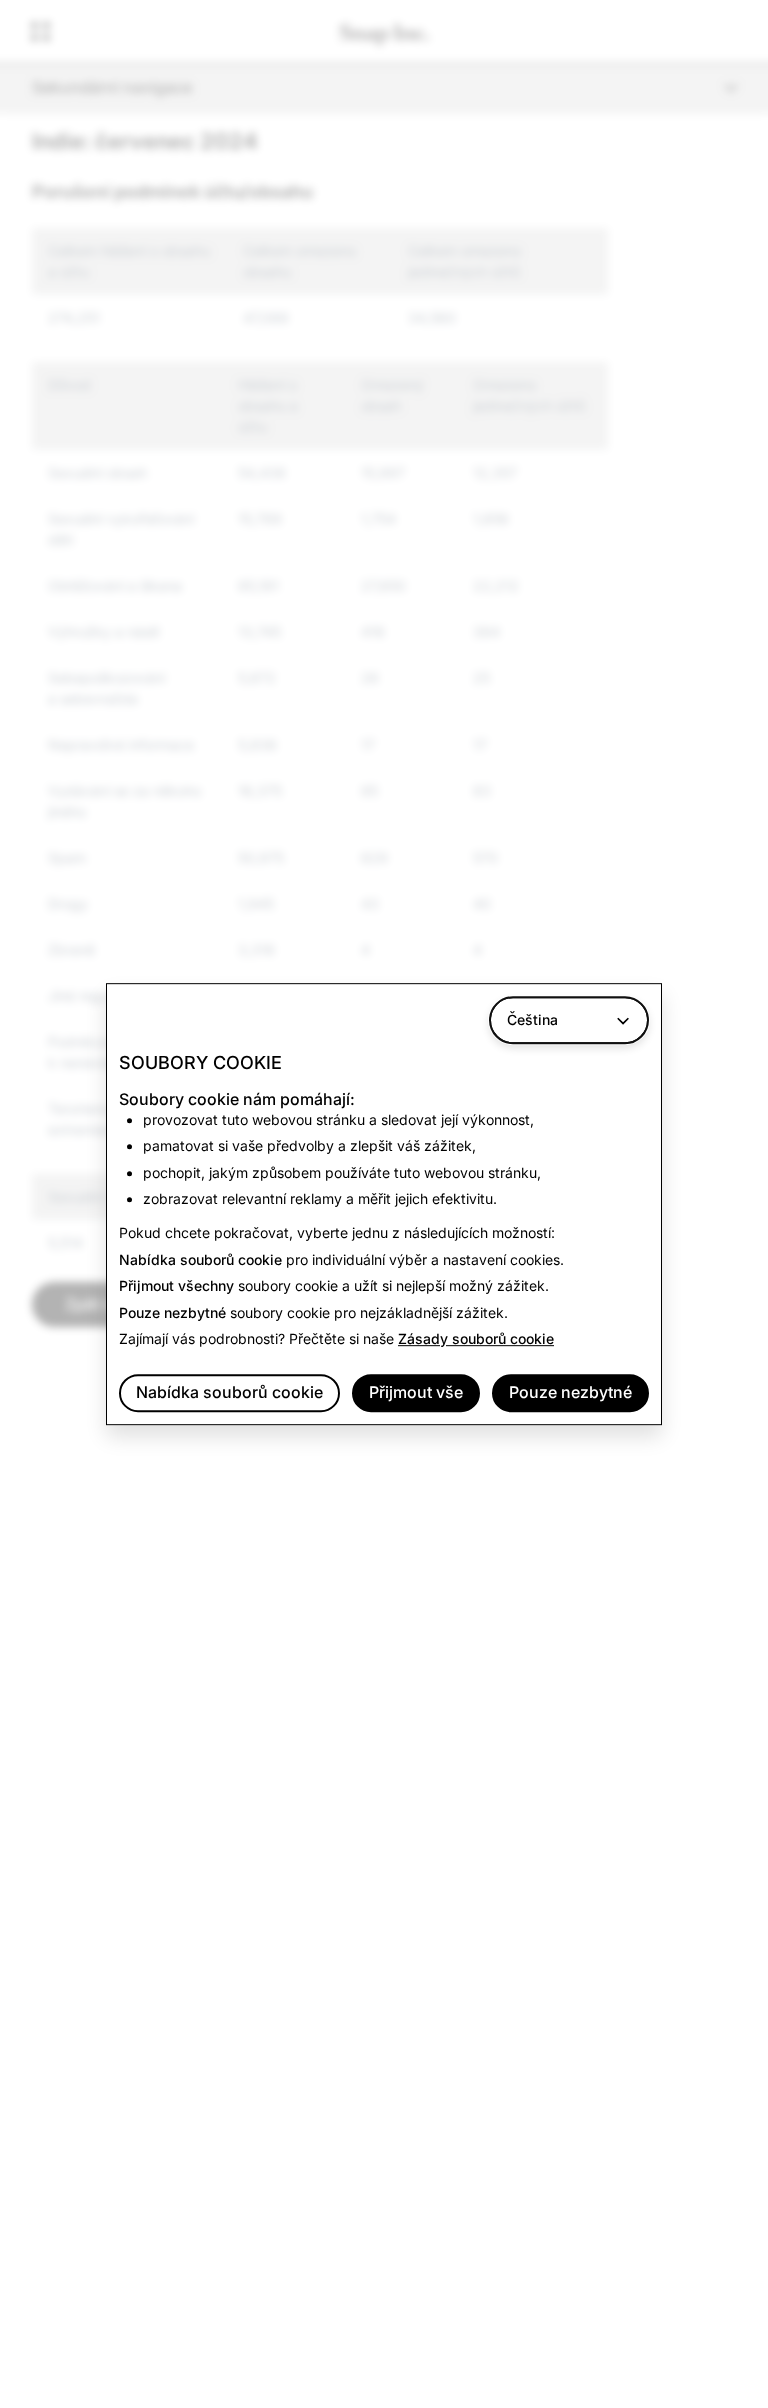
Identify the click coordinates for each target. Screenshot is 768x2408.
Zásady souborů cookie (476, 1338)
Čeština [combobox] (532, 1019)
